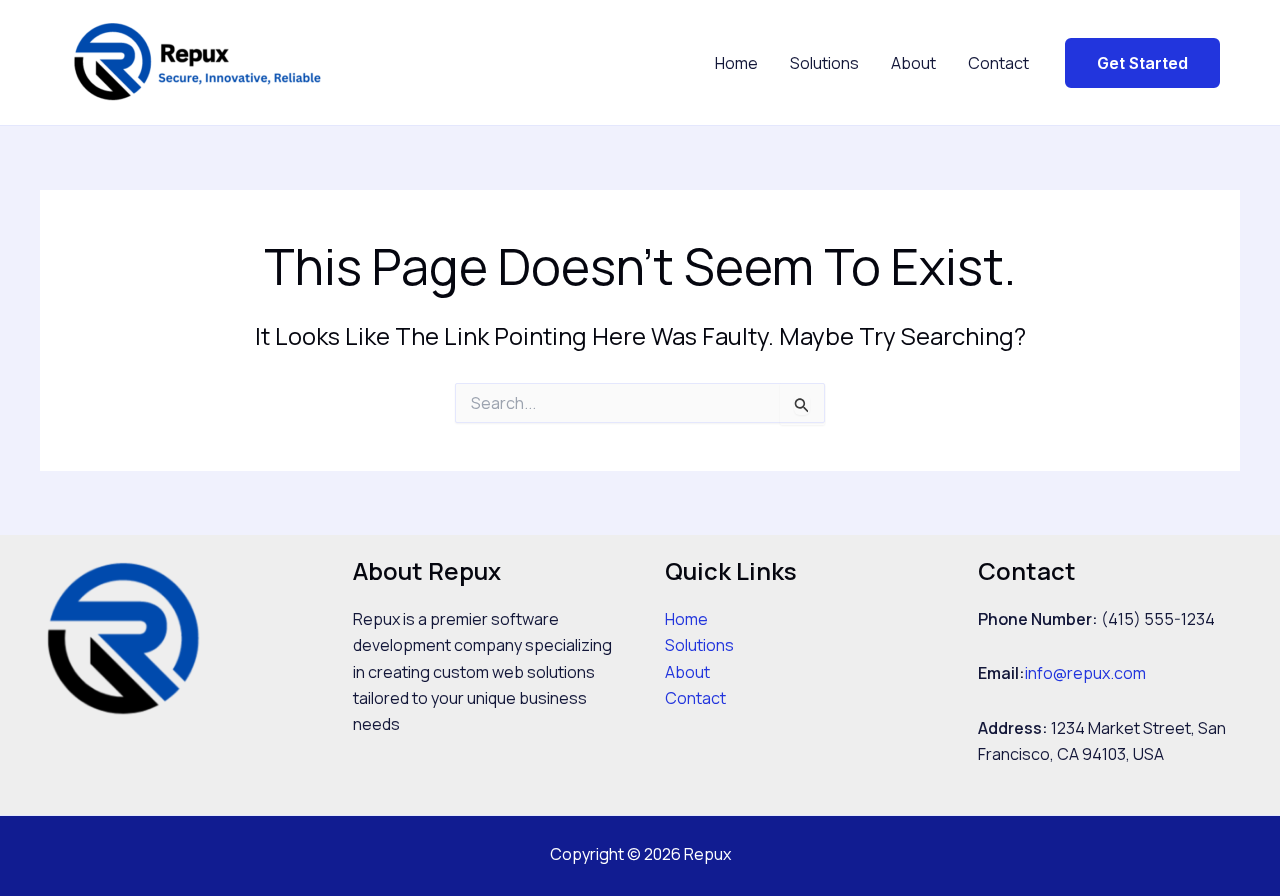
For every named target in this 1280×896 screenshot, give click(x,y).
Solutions (824, 63)
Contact (998, 63)
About (913, 63)
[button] (1142, 63)
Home (736, 63)
